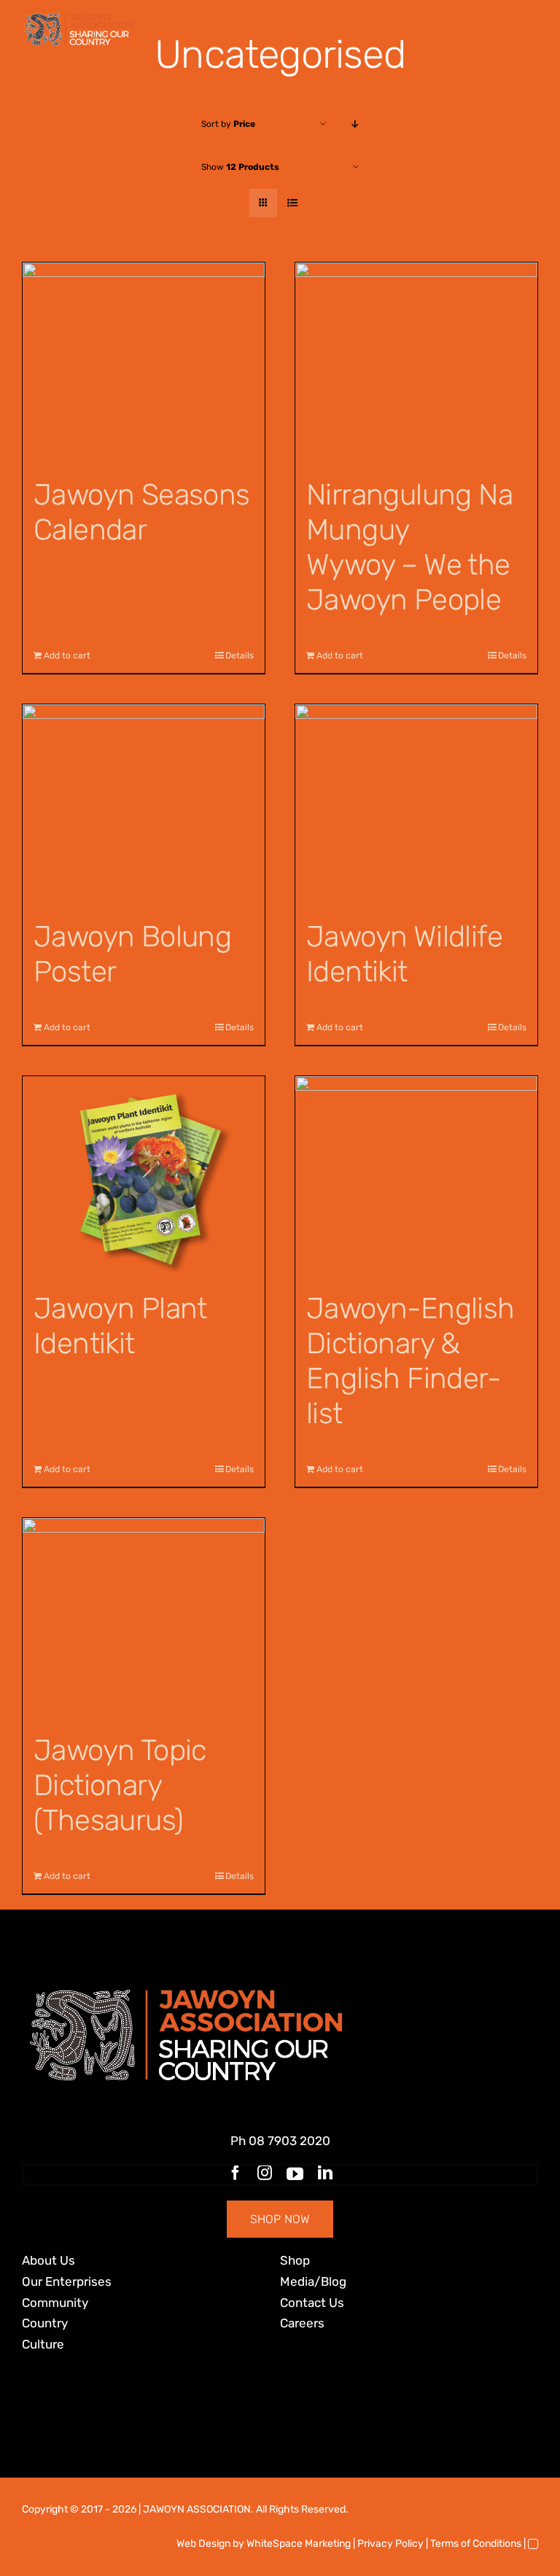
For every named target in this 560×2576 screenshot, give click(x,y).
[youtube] (295, 2174)
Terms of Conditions (476, 2544)
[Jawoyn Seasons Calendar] (144, 363)
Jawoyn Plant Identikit (120, 1326)
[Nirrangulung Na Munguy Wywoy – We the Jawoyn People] (416, 363)
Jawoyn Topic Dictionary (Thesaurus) (120, 1785)
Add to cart (67, 655)
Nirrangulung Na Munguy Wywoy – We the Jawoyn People (409, 547)
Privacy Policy (390, 2544)
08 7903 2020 (289, 2141)
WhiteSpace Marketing (299, 2544)
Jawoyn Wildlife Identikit (404, 954)
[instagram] (265, 2173)
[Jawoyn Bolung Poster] (144, 805)
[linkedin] (325, 2173)
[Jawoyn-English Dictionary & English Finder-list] (416, 1176)
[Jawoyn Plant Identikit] (144, 1176)
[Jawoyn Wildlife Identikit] (416, 805)
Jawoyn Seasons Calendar (142, 512)
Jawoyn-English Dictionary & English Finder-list (411, 1361)
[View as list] (292, 203)
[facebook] (236, 2173)
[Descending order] (355, 124)
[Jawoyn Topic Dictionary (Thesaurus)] (144, 1618)
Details (240, 655)
